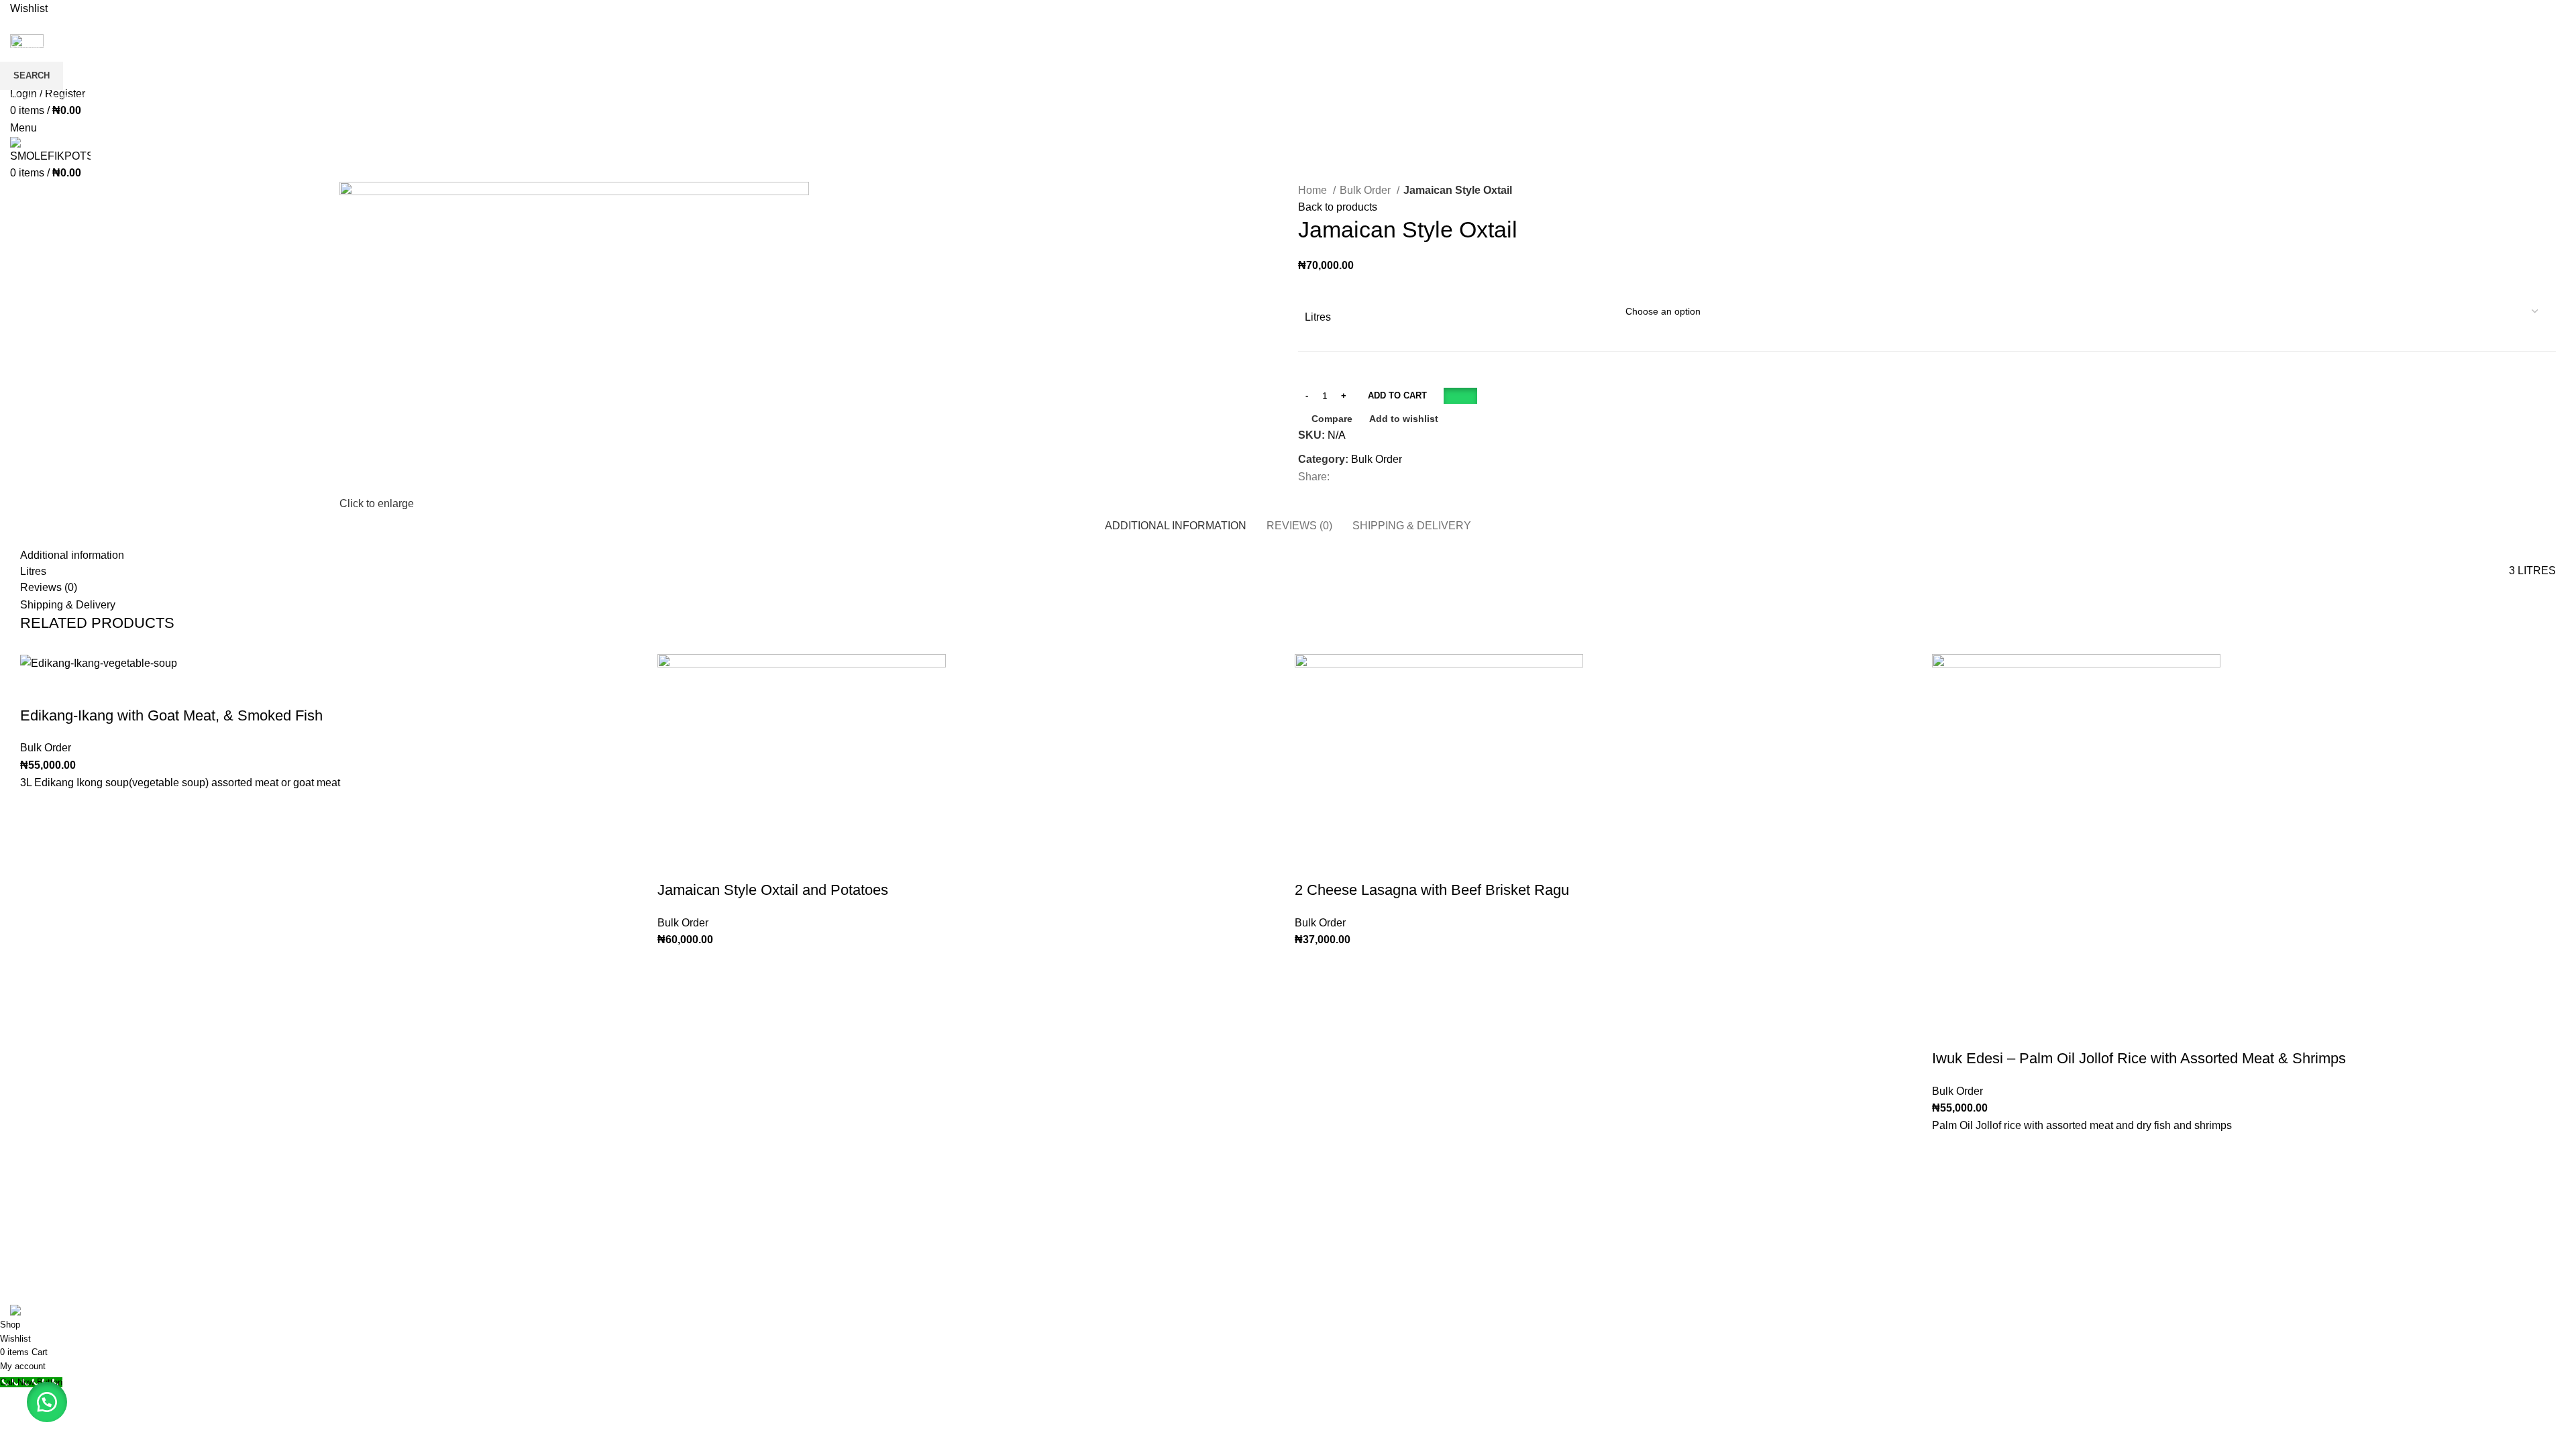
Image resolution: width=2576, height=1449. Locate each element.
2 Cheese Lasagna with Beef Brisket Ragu (1432, 890)
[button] (1460, 395)
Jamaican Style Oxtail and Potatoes (773, 890)
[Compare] (37, 689)
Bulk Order (46, 748)
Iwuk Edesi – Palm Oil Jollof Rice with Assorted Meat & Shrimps (2139, 1058)
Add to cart (1397, 395)
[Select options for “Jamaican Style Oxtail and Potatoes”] (674, 999)
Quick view (37, 875)
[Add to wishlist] (37, 808)
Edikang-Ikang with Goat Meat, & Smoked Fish (171, 715)
